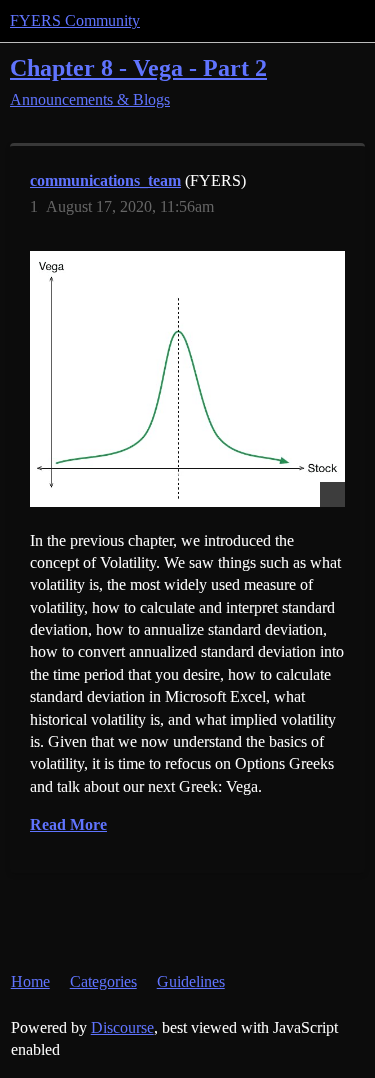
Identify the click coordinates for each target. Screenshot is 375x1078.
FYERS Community (75, 20)
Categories (103, 981)
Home (30, 981)
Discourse (122, 1027)
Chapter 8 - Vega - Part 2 (138, 67)
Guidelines (191, 981)
